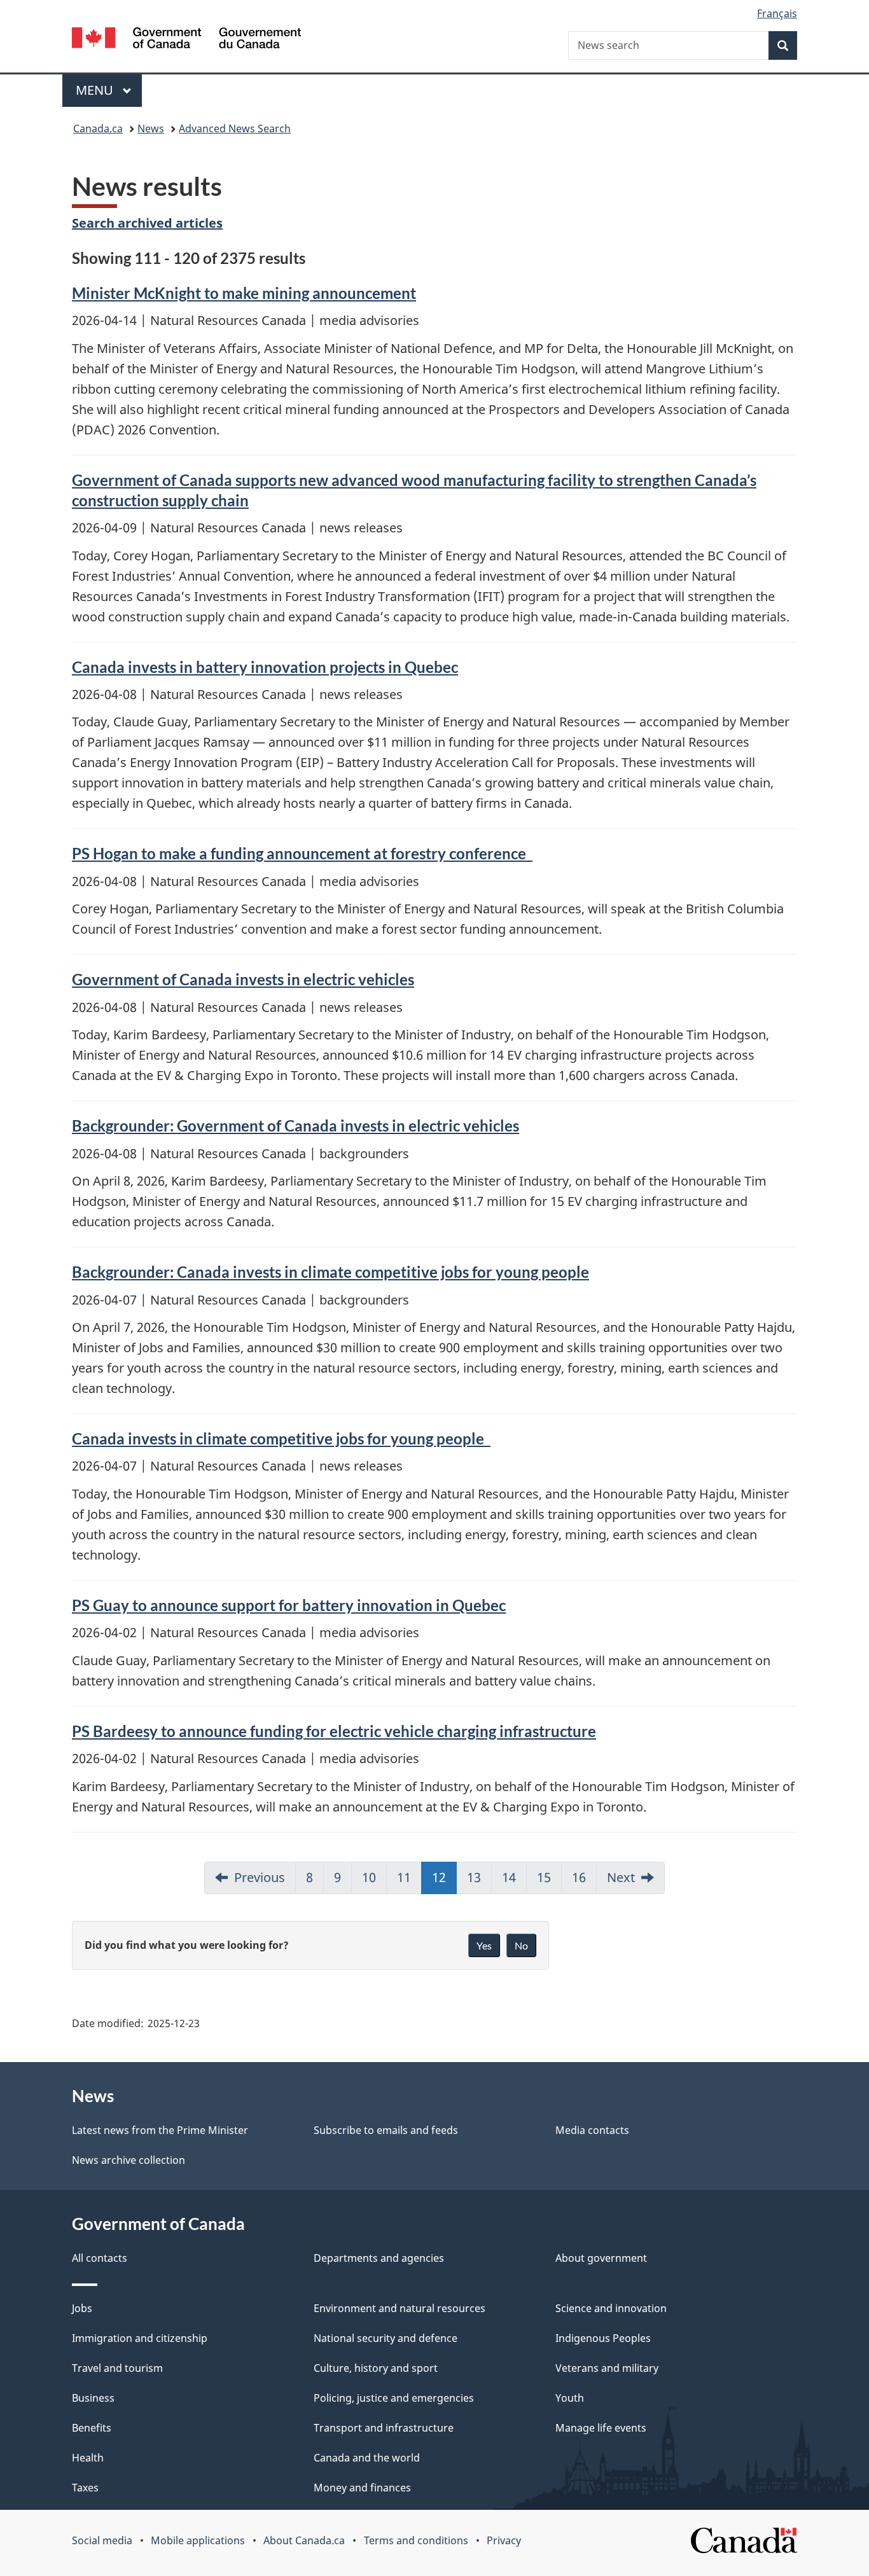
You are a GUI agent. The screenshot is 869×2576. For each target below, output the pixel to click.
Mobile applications (198, 2540)
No (521, 1945)
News (151, 128)
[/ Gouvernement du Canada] (186, 40)
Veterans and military (607, 2368)
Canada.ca (98, 128)
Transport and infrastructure (384, 2428)
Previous (260, 1877)
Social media (102, 2540)
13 (474, 1877)
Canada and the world (367, 2458)
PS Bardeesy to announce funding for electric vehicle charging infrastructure (334, 1731)
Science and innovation (611, 2308)
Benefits (92, 2428)
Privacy (504, 2540)
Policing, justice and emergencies (394, 2398)
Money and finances (362, 2488)
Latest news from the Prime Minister (160, 2130)
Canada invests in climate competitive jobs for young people (281, 1438)
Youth (570, 2398)
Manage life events (601, 2428)
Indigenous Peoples (603, 2338)
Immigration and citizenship (140, 2338)
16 (579, 1877)
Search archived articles (147, 223)
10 (369, 1877)
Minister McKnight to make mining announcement (244, 293)
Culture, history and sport (376, 2368)
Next (621, 1877)
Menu (96, 90)
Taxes (85, 2488)
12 (439, 1877)
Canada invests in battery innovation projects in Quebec (265, 667)
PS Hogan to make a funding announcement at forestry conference (302, 853)
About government (601, 2258)
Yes (484, 1945)
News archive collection (129, 2160)
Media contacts (592, 2130)
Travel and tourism (117, 2368)
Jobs (82, 2308)
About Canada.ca (304, 2540)
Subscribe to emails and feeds (386, 2130)
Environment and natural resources (400, 2308)
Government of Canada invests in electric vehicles (243, 979)
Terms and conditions (416, 2540)
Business (93, 2398)
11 (404, 1877)
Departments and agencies (379, 2258)
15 (544, 1877)
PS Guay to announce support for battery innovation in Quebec (289, 1605)
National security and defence (386, 2338)
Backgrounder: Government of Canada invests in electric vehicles (295, 1125)
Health (88, 2458)
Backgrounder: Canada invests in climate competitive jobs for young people (330, 1272)
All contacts (100, 2258)
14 (509, 1877)
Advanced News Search (235, 128)
